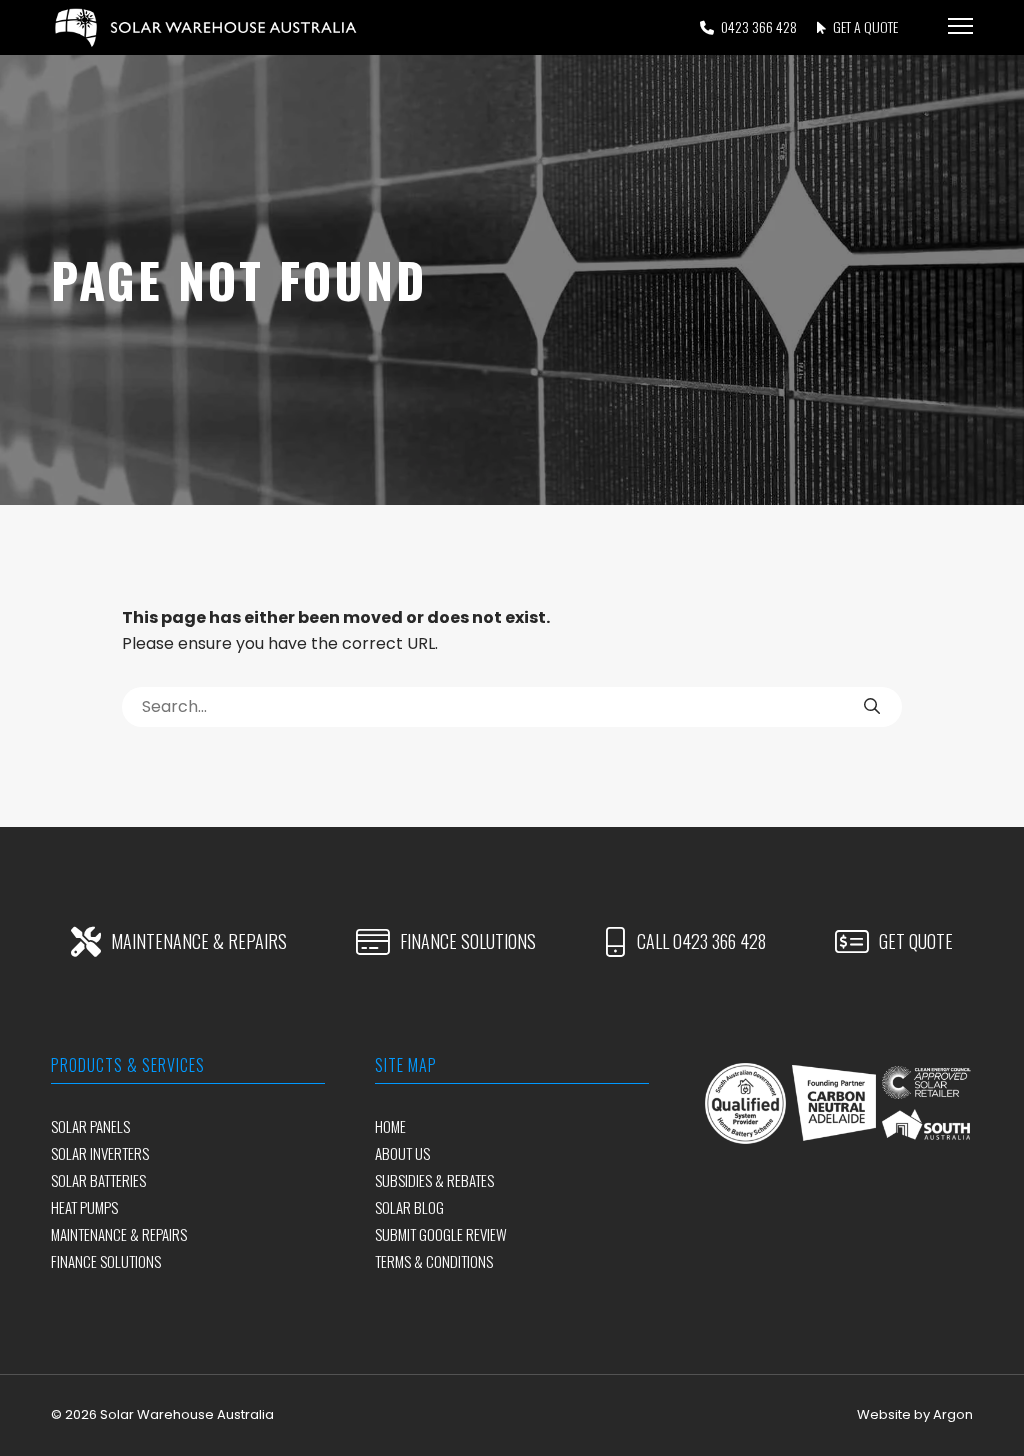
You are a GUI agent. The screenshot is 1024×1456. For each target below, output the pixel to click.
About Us (402, 1153)
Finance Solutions (106, 1261)
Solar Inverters (100, 1153)
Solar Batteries (98, 1180)
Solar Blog (409, 1207)
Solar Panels (90, 1126)
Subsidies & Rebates (434, 1180)
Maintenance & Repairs (119, 1234)
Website (884, 1414)
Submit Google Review (441, 1234)
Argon (953, 1414)
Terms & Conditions (434, 1261)
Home (390, 1126)
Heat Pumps (84, 1207)
